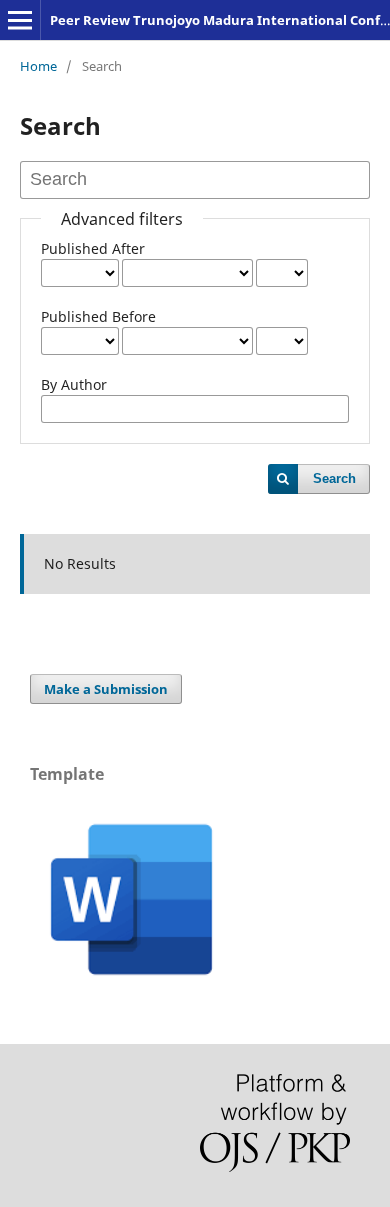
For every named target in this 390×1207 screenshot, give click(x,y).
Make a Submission (106, 689)
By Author (74, 384)
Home (38, 66)
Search (334, 478)
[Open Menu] (20, 20)
